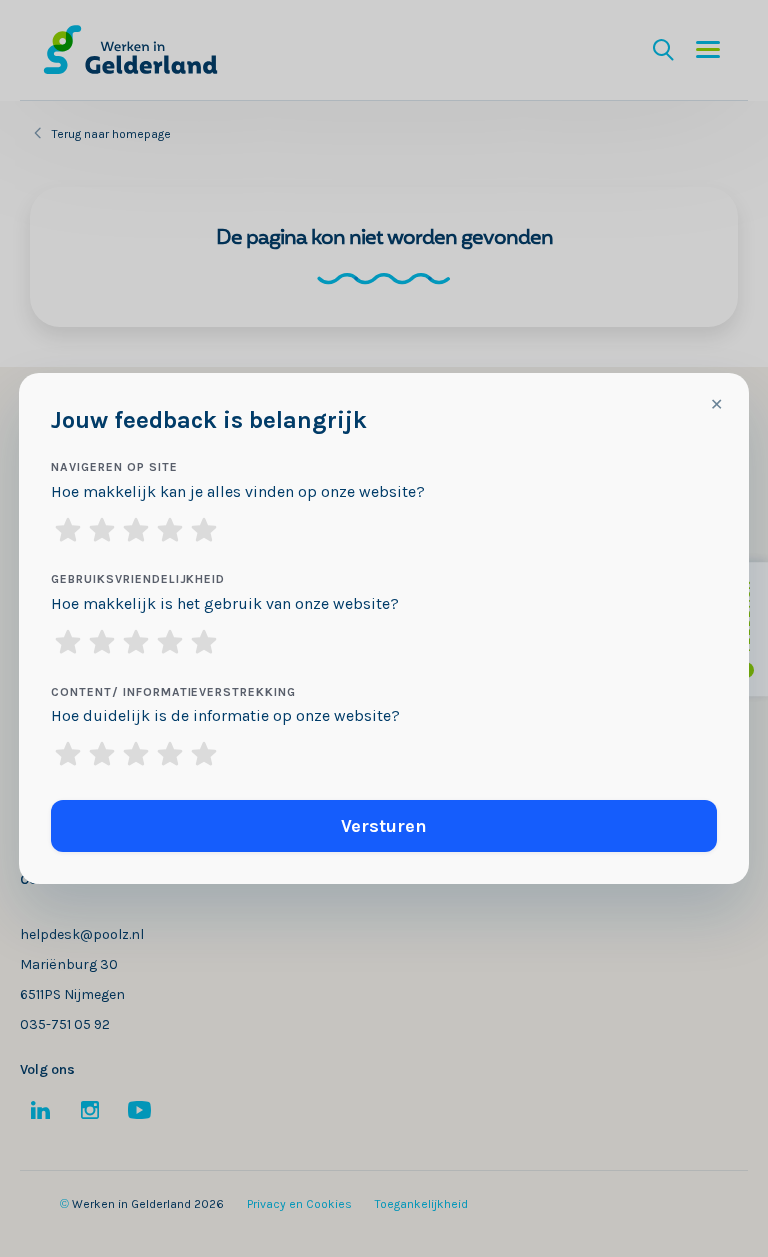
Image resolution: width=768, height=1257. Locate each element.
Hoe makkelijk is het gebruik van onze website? (225, 603)
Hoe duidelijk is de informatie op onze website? (225, 715)
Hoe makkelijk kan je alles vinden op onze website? (238, 491)
